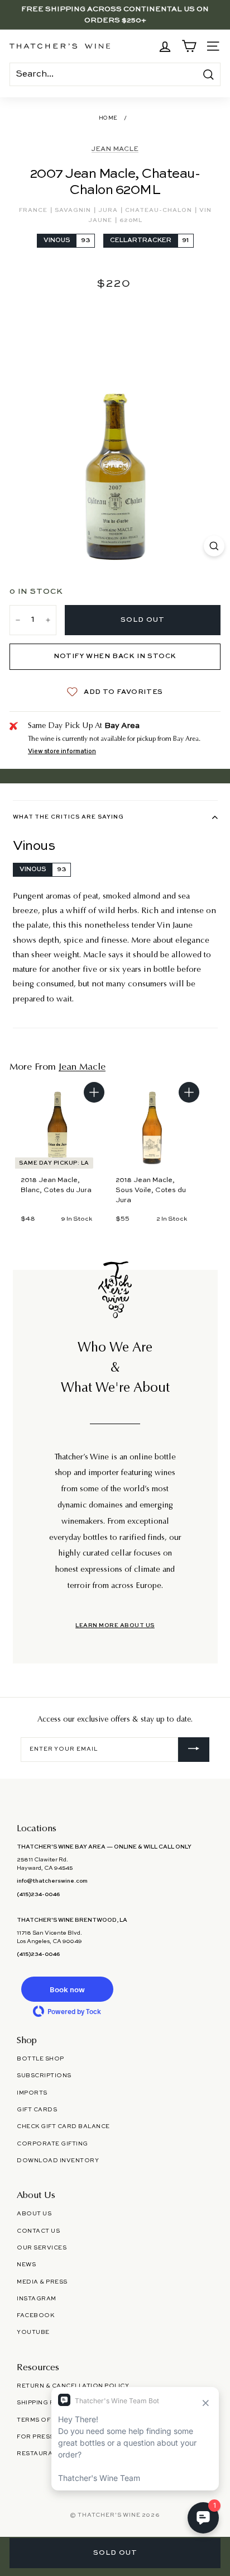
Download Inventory (58, 2161)
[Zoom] (214, 546)
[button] (67, 1989)
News (26, 2265)
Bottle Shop (40, 2059)
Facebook (35, 2315)
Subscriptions (44, 2076)
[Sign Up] (194, 1750)
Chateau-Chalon (159, 210)
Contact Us (38, 2231)
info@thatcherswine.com (52, 1881)
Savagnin (74, 210)
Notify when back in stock (115, 656)
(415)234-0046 (38, 1894)
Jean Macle (115, 149)
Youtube (33, 2332)
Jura (109, 210)
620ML (131, 220)
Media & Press (42, 2282)
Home (108, 118)
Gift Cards (37, 2110)
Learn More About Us (115, 1625)
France (34, 210)
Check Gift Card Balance (63, 2126)
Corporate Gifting (52, 2144)
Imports (32, 2093)
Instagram (37, 2299)
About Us (34, 2214)
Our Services (42, 2248)
